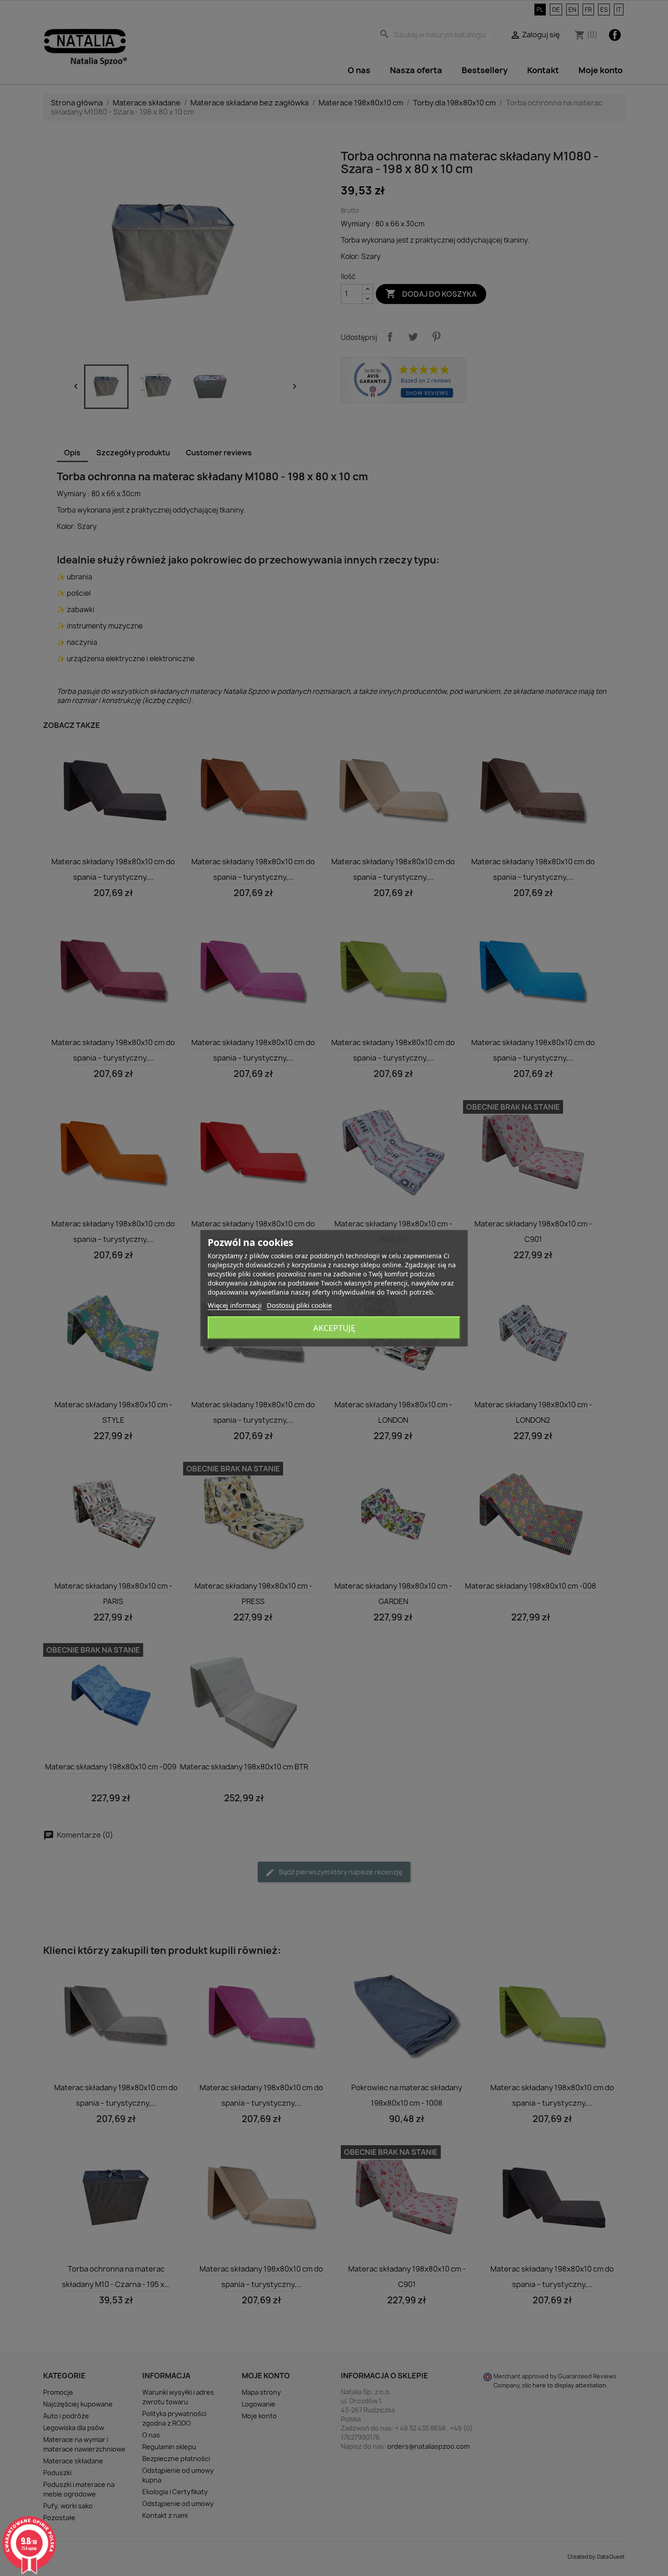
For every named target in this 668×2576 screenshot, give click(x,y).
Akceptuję (334, 1328)
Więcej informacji (235, 1305)
